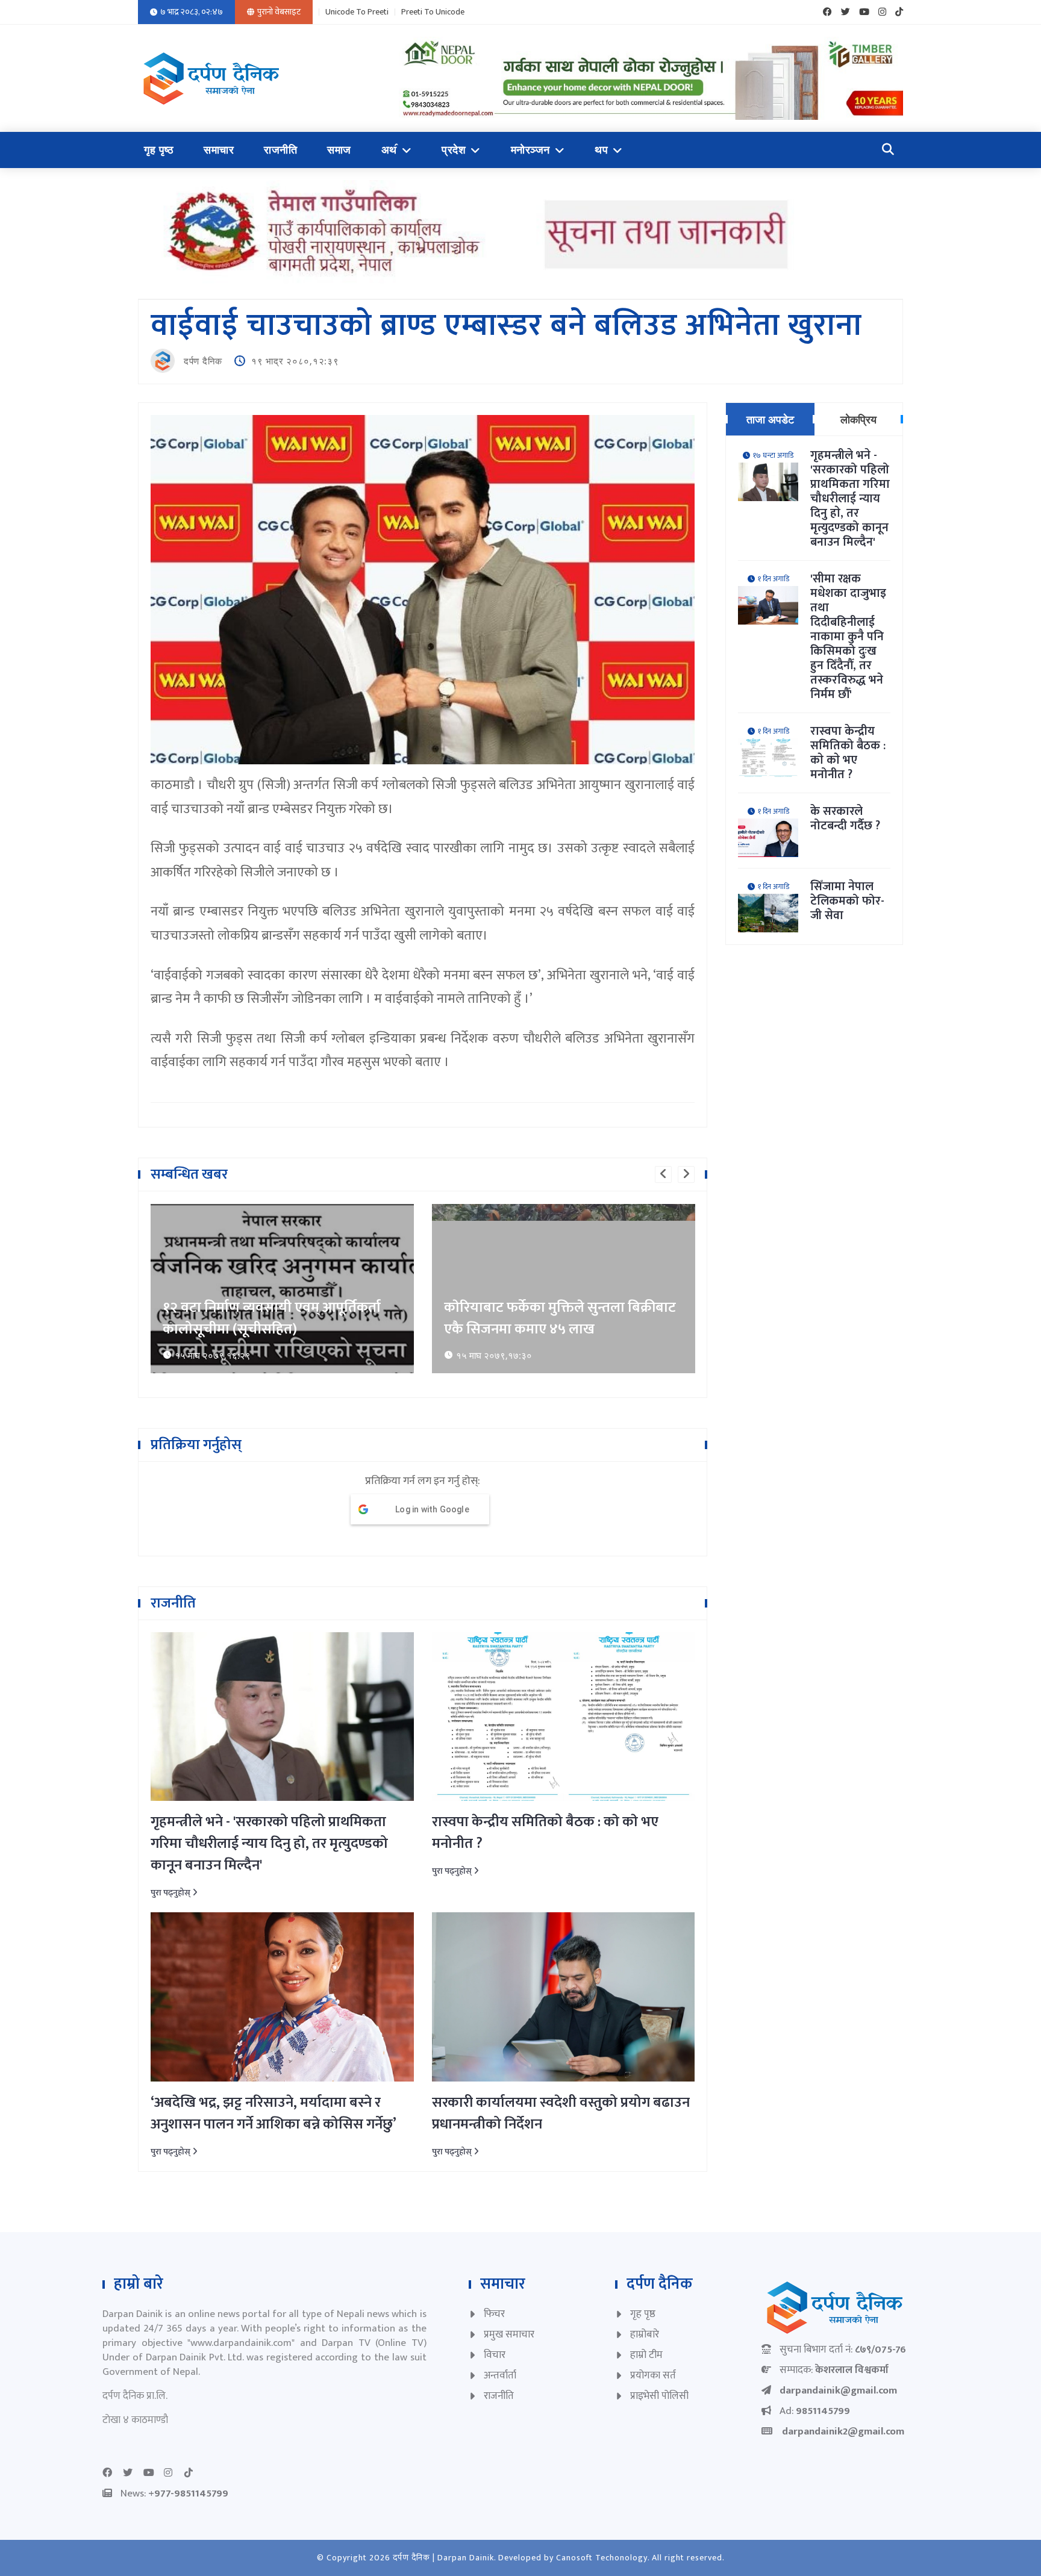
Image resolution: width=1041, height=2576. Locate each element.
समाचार (219, 150)
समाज (339, 150)
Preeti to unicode (433, 12)
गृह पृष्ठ (159, 150)
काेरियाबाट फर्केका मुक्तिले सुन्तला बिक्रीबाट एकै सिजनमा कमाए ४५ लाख (560, 1318)
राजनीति (280, 150)
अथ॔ (389, 150)
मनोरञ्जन (530, 150)
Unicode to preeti (357, 12)
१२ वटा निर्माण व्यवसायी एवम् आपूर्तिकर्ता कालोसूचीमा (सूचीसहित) (272, 1318)
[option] (282, 1289)
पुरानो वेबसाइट (279, 12)
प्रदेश (454, 150)
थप (601, 150)
